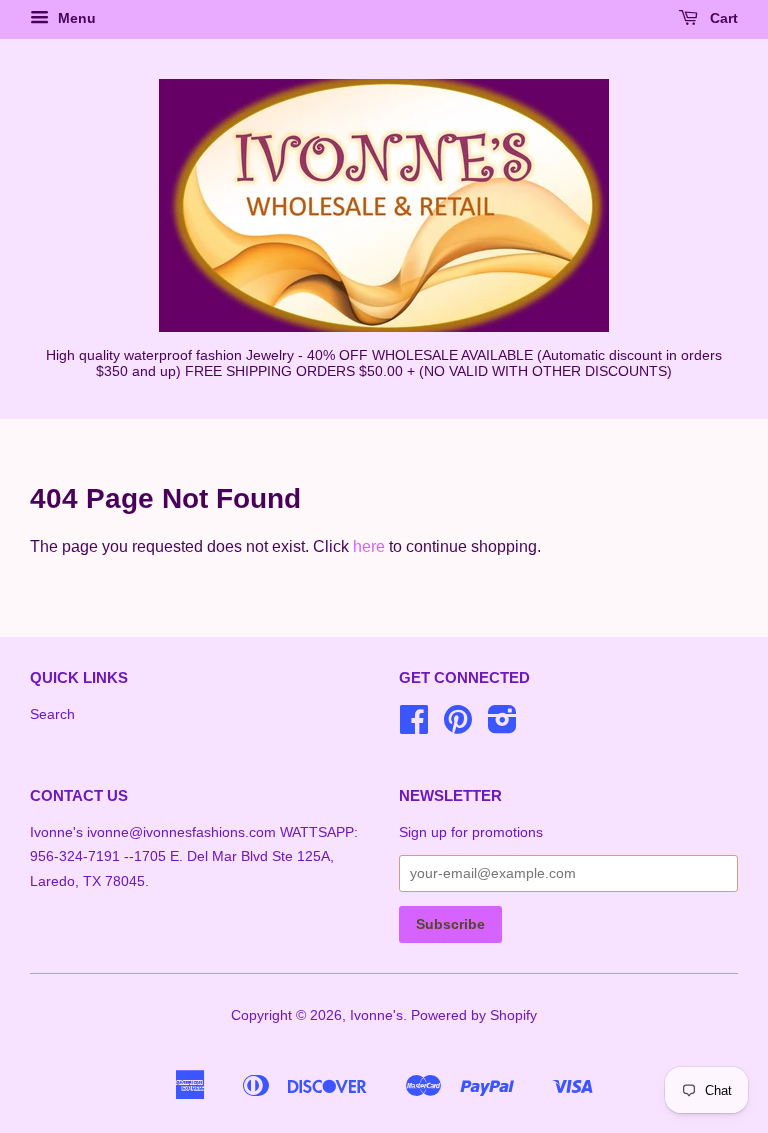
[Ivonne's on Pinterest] (458, 726)
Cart (722, 18)
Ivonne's (376, 1015)
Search (52, 714)
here (369, 546)
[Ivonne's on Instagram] (502, 726)
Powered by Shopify (474, 1015)
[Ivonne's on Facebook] (414, 726)
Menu (75, 18)
